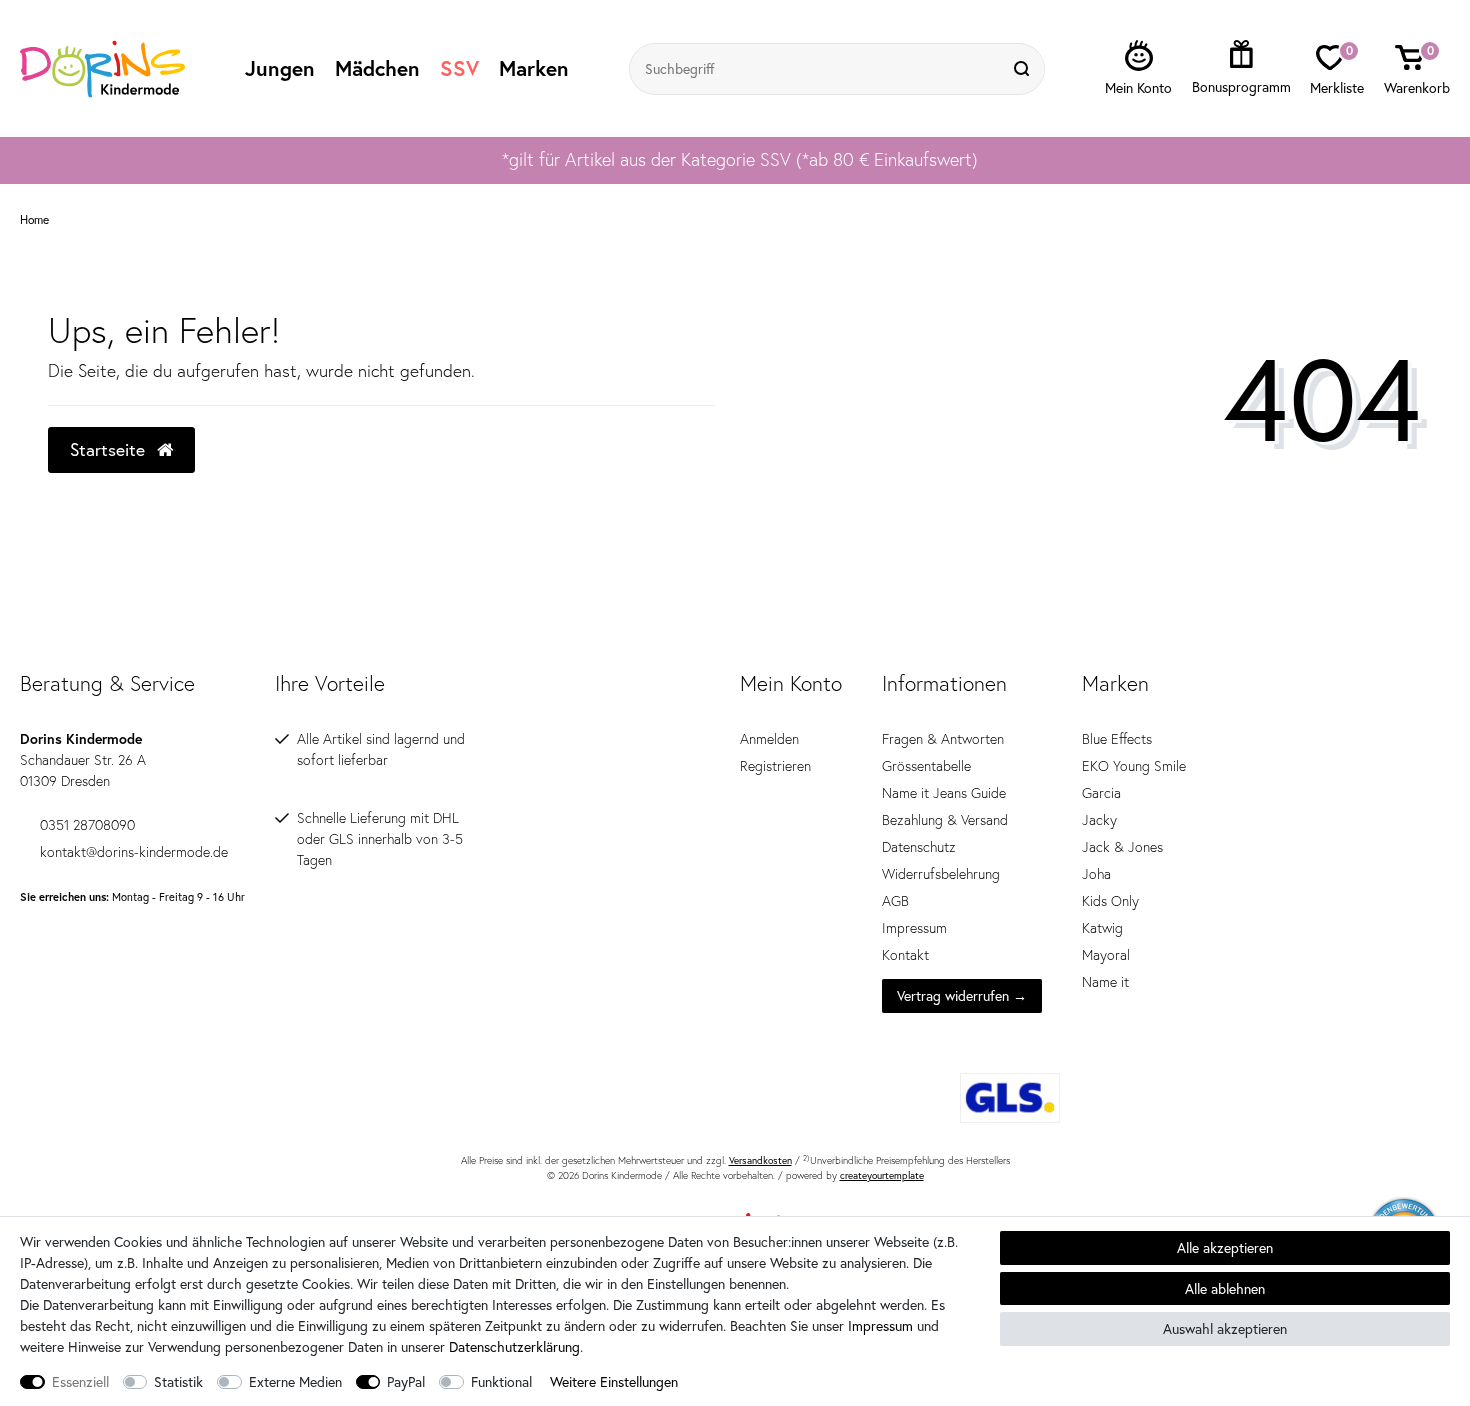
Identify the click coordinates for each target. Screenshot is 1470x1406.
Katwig (1102, 928)
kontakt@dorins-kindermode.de (134, 852)
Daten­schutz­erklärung (514, 1346)
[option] (735, 160)
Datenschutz (919, 847)
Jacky (1099, 820)
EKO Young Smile (1134, 766)
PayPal (406, 1381)
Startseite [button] (110, 449)
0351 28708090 (87, 825)
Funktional (501, 1381)
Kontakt (905, 955)
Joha (1096, 874)
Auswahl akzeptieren (1225, 1328)
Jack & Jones (1122, 847)
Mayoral (1106, 955)
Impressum (914, 928)
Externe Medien (295, 1381)
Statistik (178, 1381)
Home (34, 220)
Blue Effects (1117, 739)
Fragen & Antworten (943, 739)
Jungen (280, 68)
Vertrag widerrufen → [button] (962, 995)
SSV (459, 68)
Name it (1105, 982)
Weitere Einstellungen (614, 1381)
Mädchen (377, 68)
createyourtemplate (882, 1175)
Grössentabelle (926, 766)
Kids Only (1110, 901)
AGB (895, 901)
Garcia (1101, 793)
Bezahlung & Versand (945, 820)
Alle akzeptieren (1225, 1247)
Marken (534, 68)
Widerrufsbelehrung (941, 874)
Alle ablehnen (1225, 1288)
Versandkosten (760, 1160)
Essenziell (80, 1381)
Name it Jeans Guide (944, 793)
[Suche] (1024, 69)
